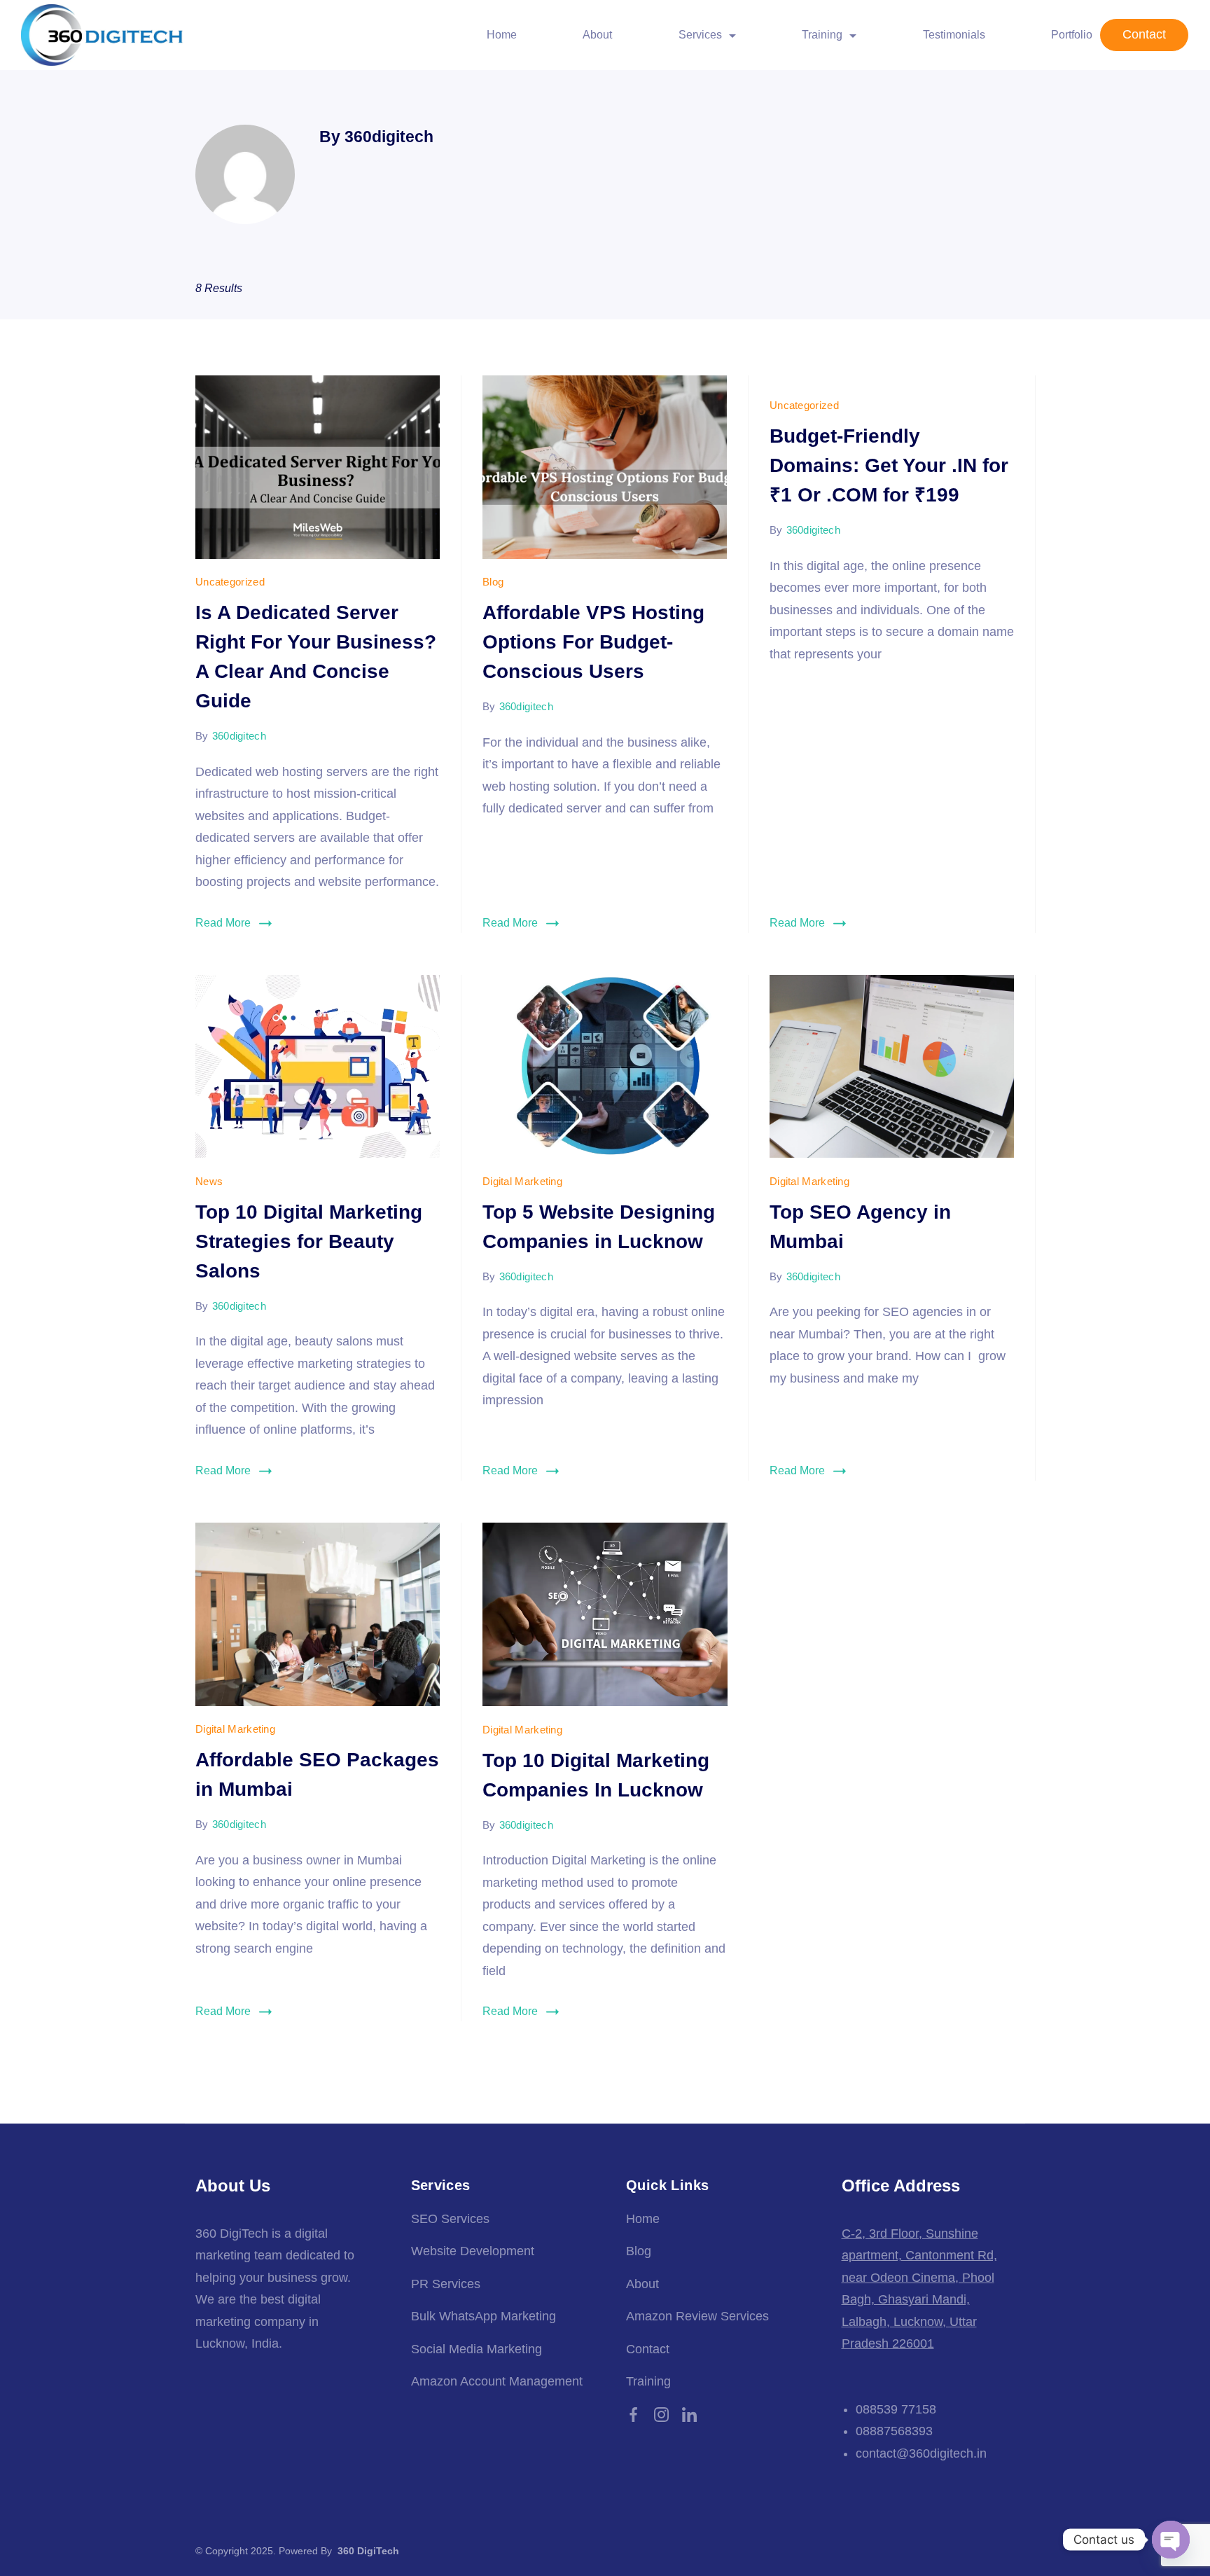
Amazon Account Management (497, 2381)
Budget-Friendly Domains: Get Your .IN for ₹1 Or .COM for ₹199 (889, 465)
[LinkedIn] (689, 2415)
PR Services (446, 2284)
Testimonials (954, 35)
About (597, 35)
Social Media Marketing (477, 2349)
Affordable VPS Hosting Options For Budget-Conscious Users (593, 642)
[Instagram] (661, 2415)
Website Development (473, 2251)
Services (700, 35)
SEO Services (450, 2219)
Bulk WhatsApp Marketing (484, 2316)
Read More (223, 923)
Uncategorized (230, 582)
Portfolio (1072, 35)
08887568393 (894, 2431)
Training (648, 2381)
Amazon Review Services (697, 2316)
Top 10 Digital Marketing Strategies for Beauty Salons (309, 1241)
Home (502, 35)
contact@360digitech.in (921, 2453)
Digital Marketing (522, 1181)
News (209, 1181)
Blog (493, 582)
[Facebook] (633, 2415)
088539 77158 (896, 2409)
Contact (1144, 34)
